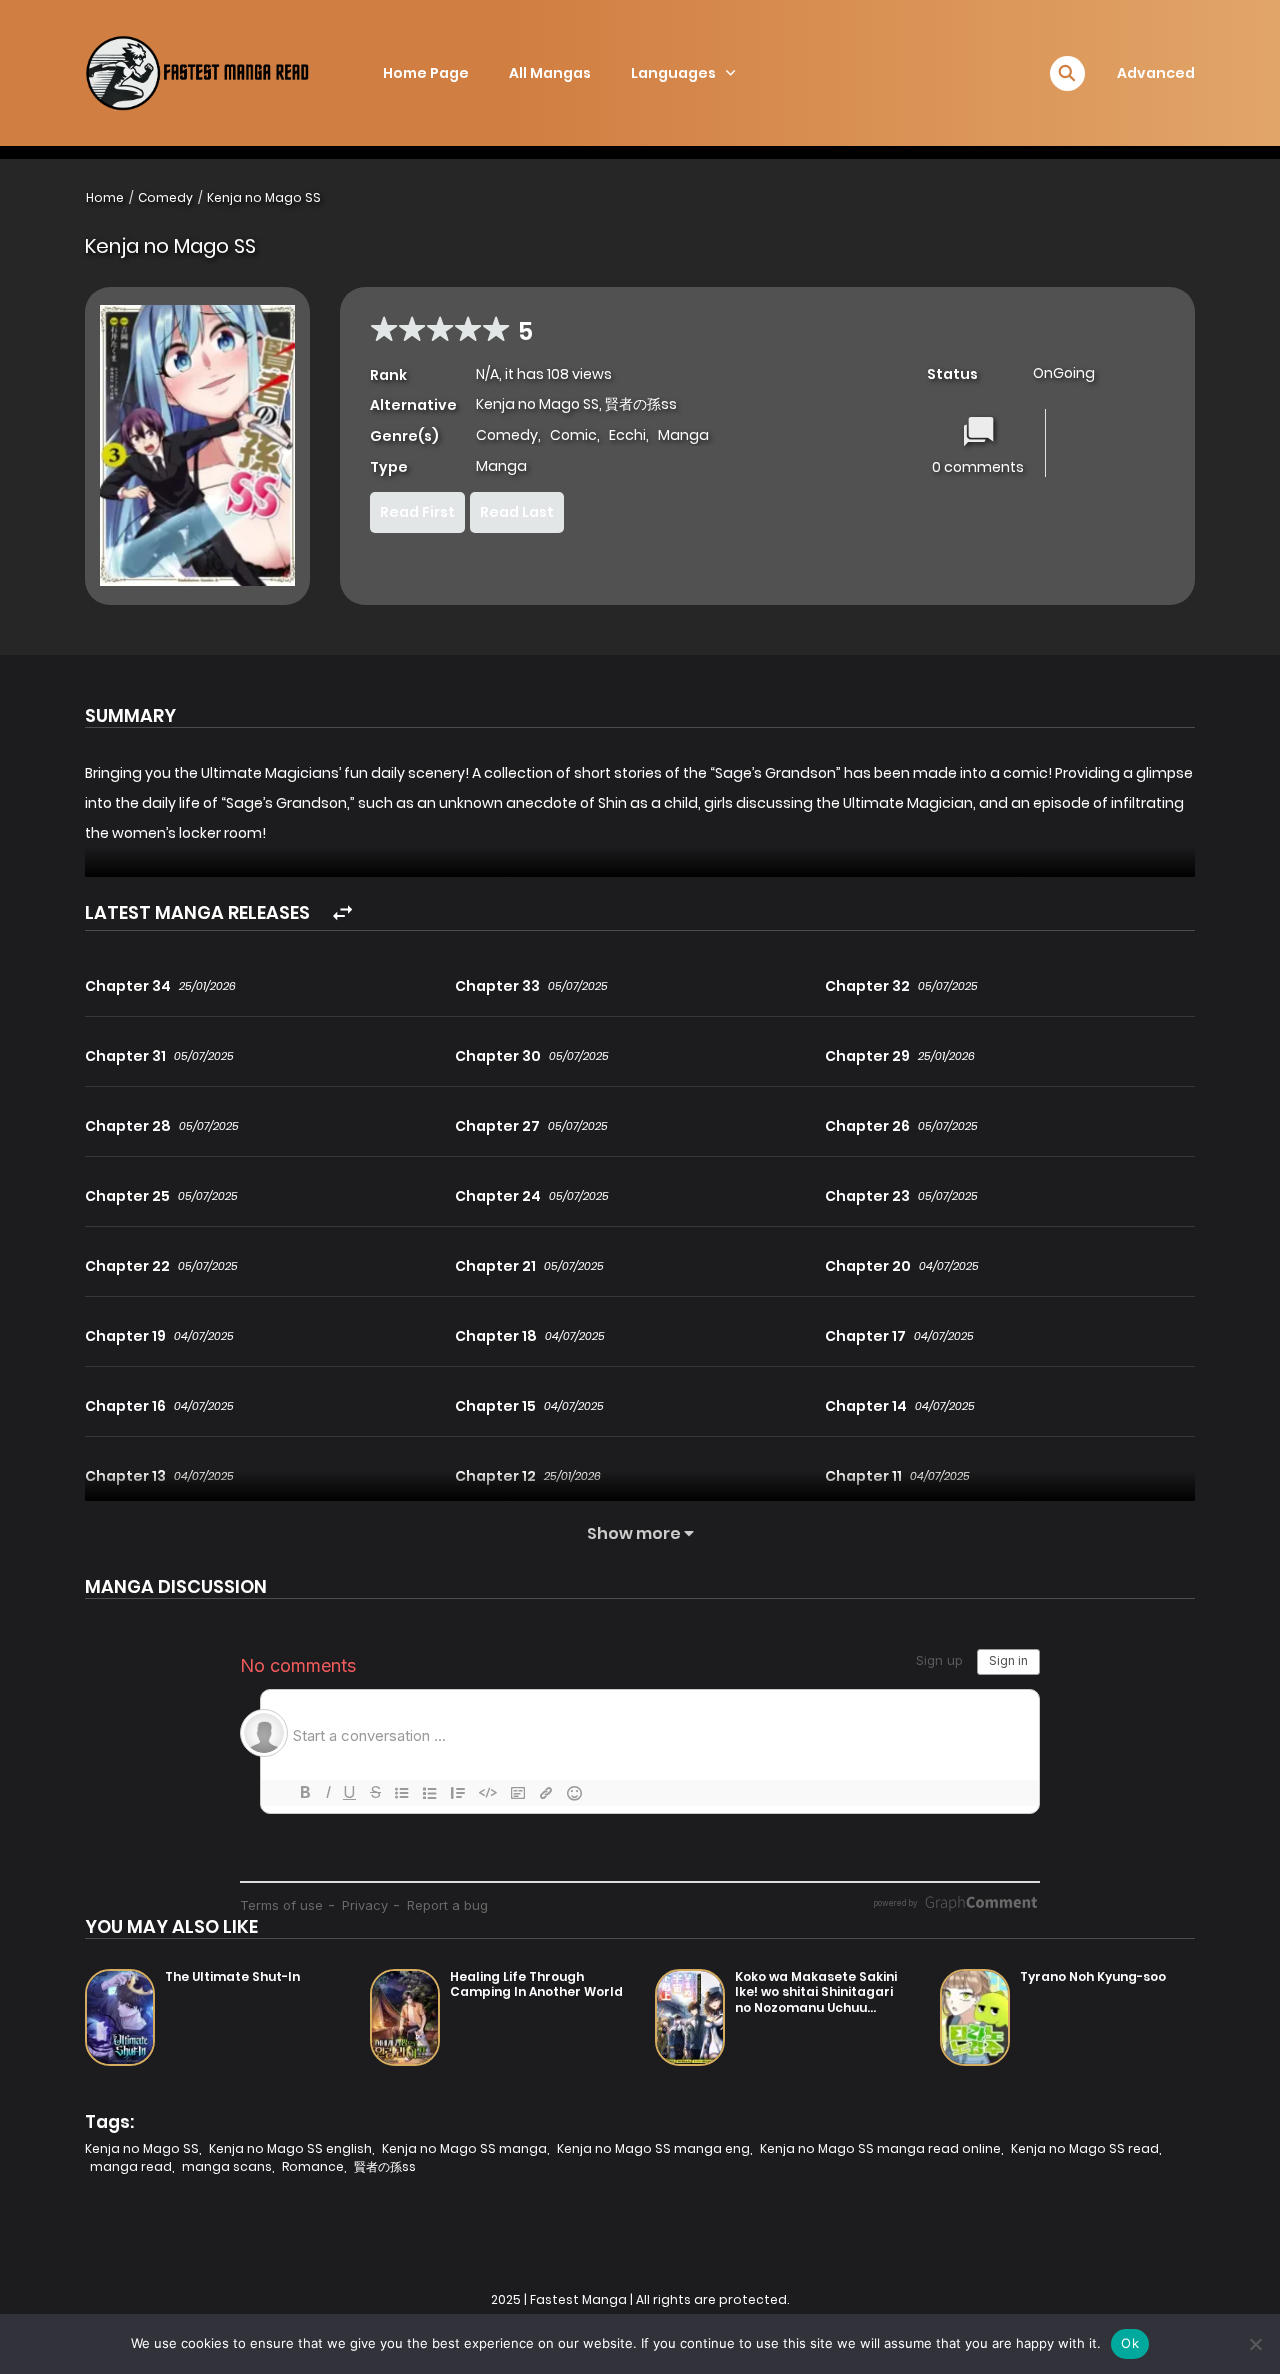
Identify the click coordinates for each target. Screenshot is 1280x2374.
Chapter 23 (867, 1196)
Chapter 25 (127, 1196)
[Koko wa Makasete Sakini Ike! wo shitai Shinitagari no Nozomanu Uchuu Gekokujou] (690, 2017)
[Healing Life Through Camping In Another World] (405, 2017)
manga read (131, 2166)
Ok (1130, 2343)
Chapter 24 (498, 1196)
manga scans (227, 2166)
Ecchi (627, 435)
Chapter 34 (128, 986)
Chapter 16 (125, 1406)
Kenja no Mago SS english (290, 2148)
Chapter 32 (867, 986)
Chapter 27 (497, 1126)
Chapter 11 (863, 1476)
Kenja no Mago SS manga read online (880, 2148)
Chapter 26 (867, 1126)
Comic (573, 435)
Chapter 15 (495, 1406)
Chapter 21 (495, 1266)
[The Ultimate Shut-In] (120, 2017)
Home (105, 197)
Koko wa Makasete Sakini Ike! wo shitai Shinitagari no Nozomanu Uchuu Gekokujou (816, 2000)
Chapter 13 (125, 1476)
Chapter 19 (125, 1336)
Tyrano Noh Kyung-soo (1093, 1976)
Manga (683, 435)
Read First (417, 512)
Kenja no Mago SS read (1085, 2148)
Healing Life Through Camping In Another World (536, 1984)
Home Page (426, 73)
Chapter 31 (125, 1056)
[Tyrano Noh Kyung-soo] (975, 2017)
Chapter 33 (497, 986)
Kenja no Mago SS (264, 197)
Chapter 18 (496, 1336)
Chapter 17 (865, 1336)
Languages (673, 73)
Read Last (517, 512)
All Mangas (550, 73)
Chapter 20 (868, 1266)
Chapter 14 (866, 1406)
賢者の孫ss (385, 2166)
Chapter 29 (867, 1056)
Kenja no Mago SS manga (464, 2148)
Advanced (1156, 73)
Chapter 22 (127, 1266)
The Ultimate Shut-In (232, 1976)
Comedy (165, 197)
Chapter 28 (128, 1126)
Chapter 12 (495, 1476)
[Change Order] (342, 913)
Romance (313, 2166)
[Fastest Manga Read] (224, 73)
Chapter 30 (498, 1056)
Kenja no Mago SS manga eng (653, 2148)
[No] (1255, 2344)
